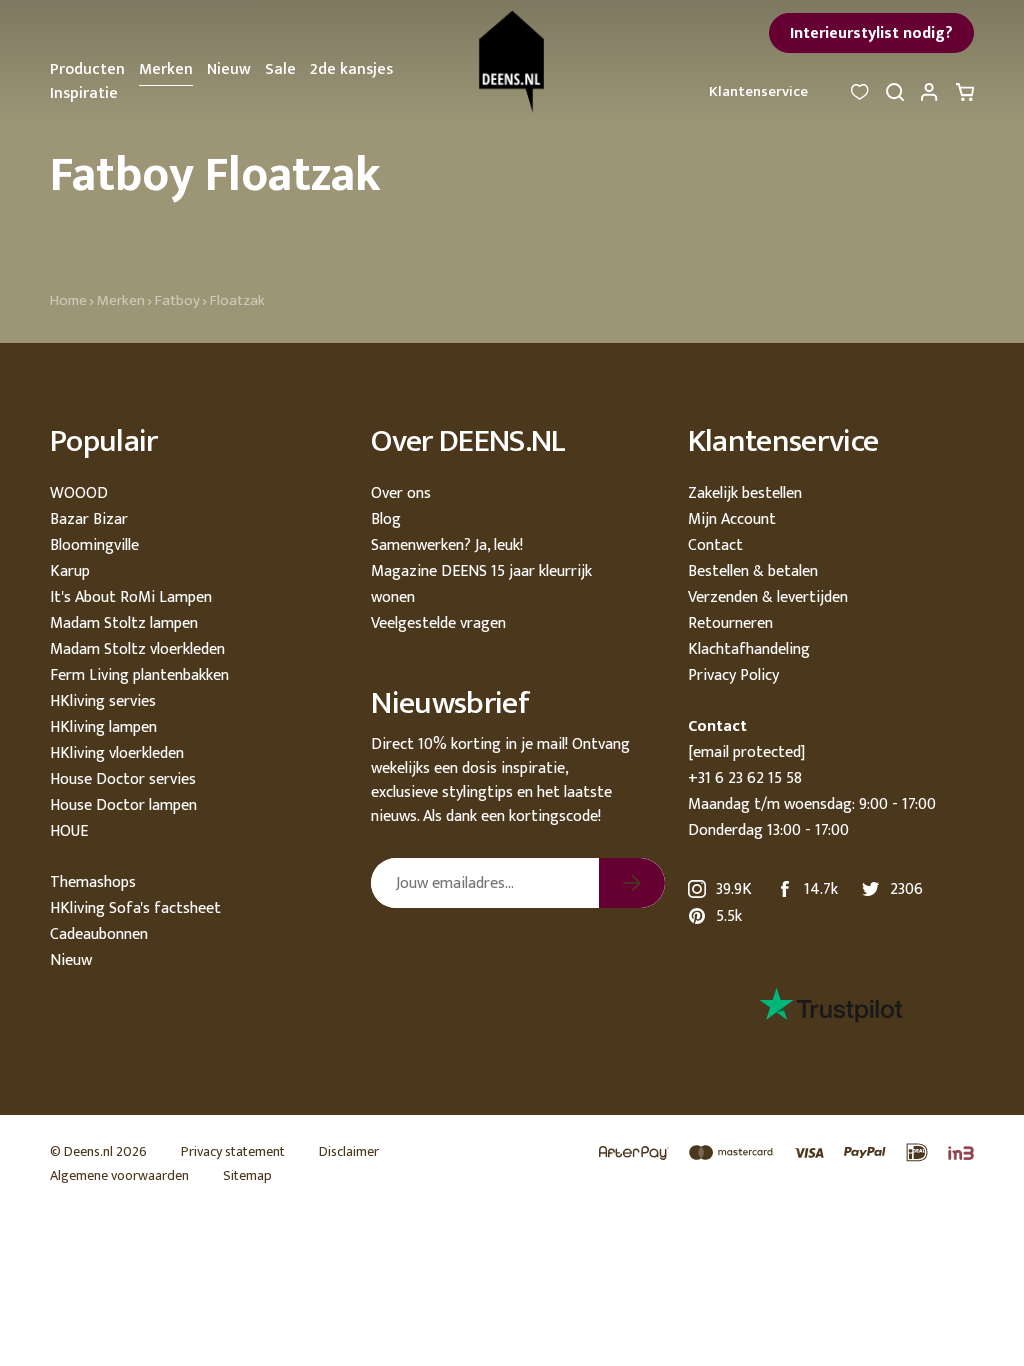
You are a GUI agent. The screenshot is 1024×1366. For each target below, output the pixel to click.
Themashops (93, 882)
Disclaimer (349, 1151)
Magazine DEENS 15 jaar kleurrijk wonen (481, 584)
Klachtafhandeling (749, 649)
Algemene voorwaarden (119, 1175)
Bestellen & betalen (753, 571)
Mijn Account (732, 519)
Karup (70, 571)
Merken (166, 69)
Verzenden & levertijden (768, 597)
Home (68, 300)
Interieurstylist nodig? (871, 33)
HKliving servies (103, 701)
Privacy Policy (733, 675)
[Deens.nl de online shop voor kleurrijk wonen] (512, 61)
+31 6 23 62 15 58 (745, 778)
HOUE (69, 831)
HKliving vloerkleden (117, 753)
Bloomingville (94, 545)
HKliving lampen (103, 727)
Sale (280, 69)
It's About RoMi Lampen (131, 597)
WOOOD (79, 493)
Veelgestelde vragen (438, 623)
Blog (386, 519)
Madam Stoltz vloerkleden (137, 649)
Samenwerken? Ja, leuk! (447, 545)
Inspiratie (84, 93)
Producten (87, 69)
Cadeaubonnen (99, 934)
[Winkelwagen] (965, 97)
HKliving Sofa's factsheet (135, 908)
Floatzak (237, 300)
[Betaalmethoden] (776, 1153)
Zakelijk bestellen (745, 493)
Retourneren (730, 623)
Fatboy (177, 300)
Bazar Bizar (89, 519)
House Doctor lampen (123, 805)
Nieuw (229, 69)
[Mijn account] (930, 97)
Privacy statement (233, 1151)
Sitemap (247, 1175)
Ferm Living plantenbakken (139, 675)
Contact (715, 545)
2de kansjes (351, 69)
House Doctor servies (123, 779)
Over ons (401, 493)
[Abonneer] (632, 883)
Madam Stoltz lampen (124, 623)
